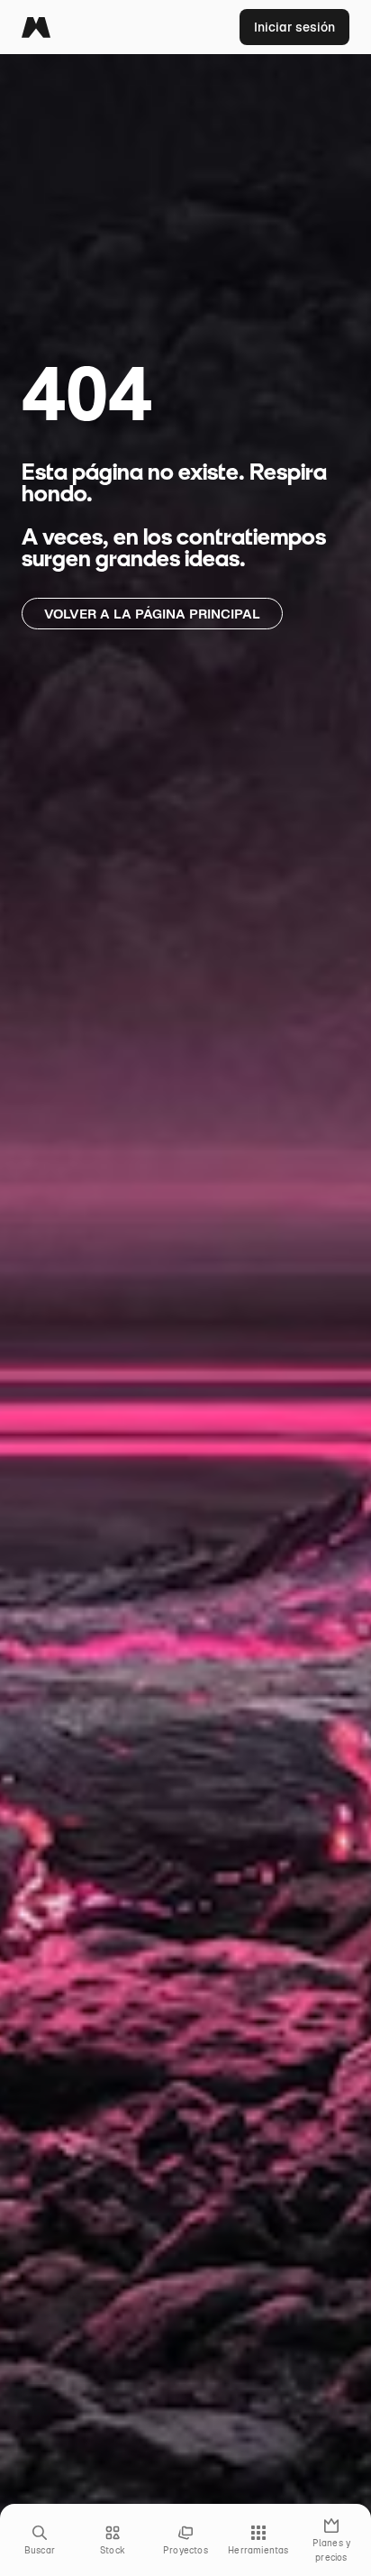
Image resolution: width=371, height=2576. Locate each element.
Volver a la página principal (152, 614)
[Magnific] (36, 27)
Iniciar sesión (294, 27)
